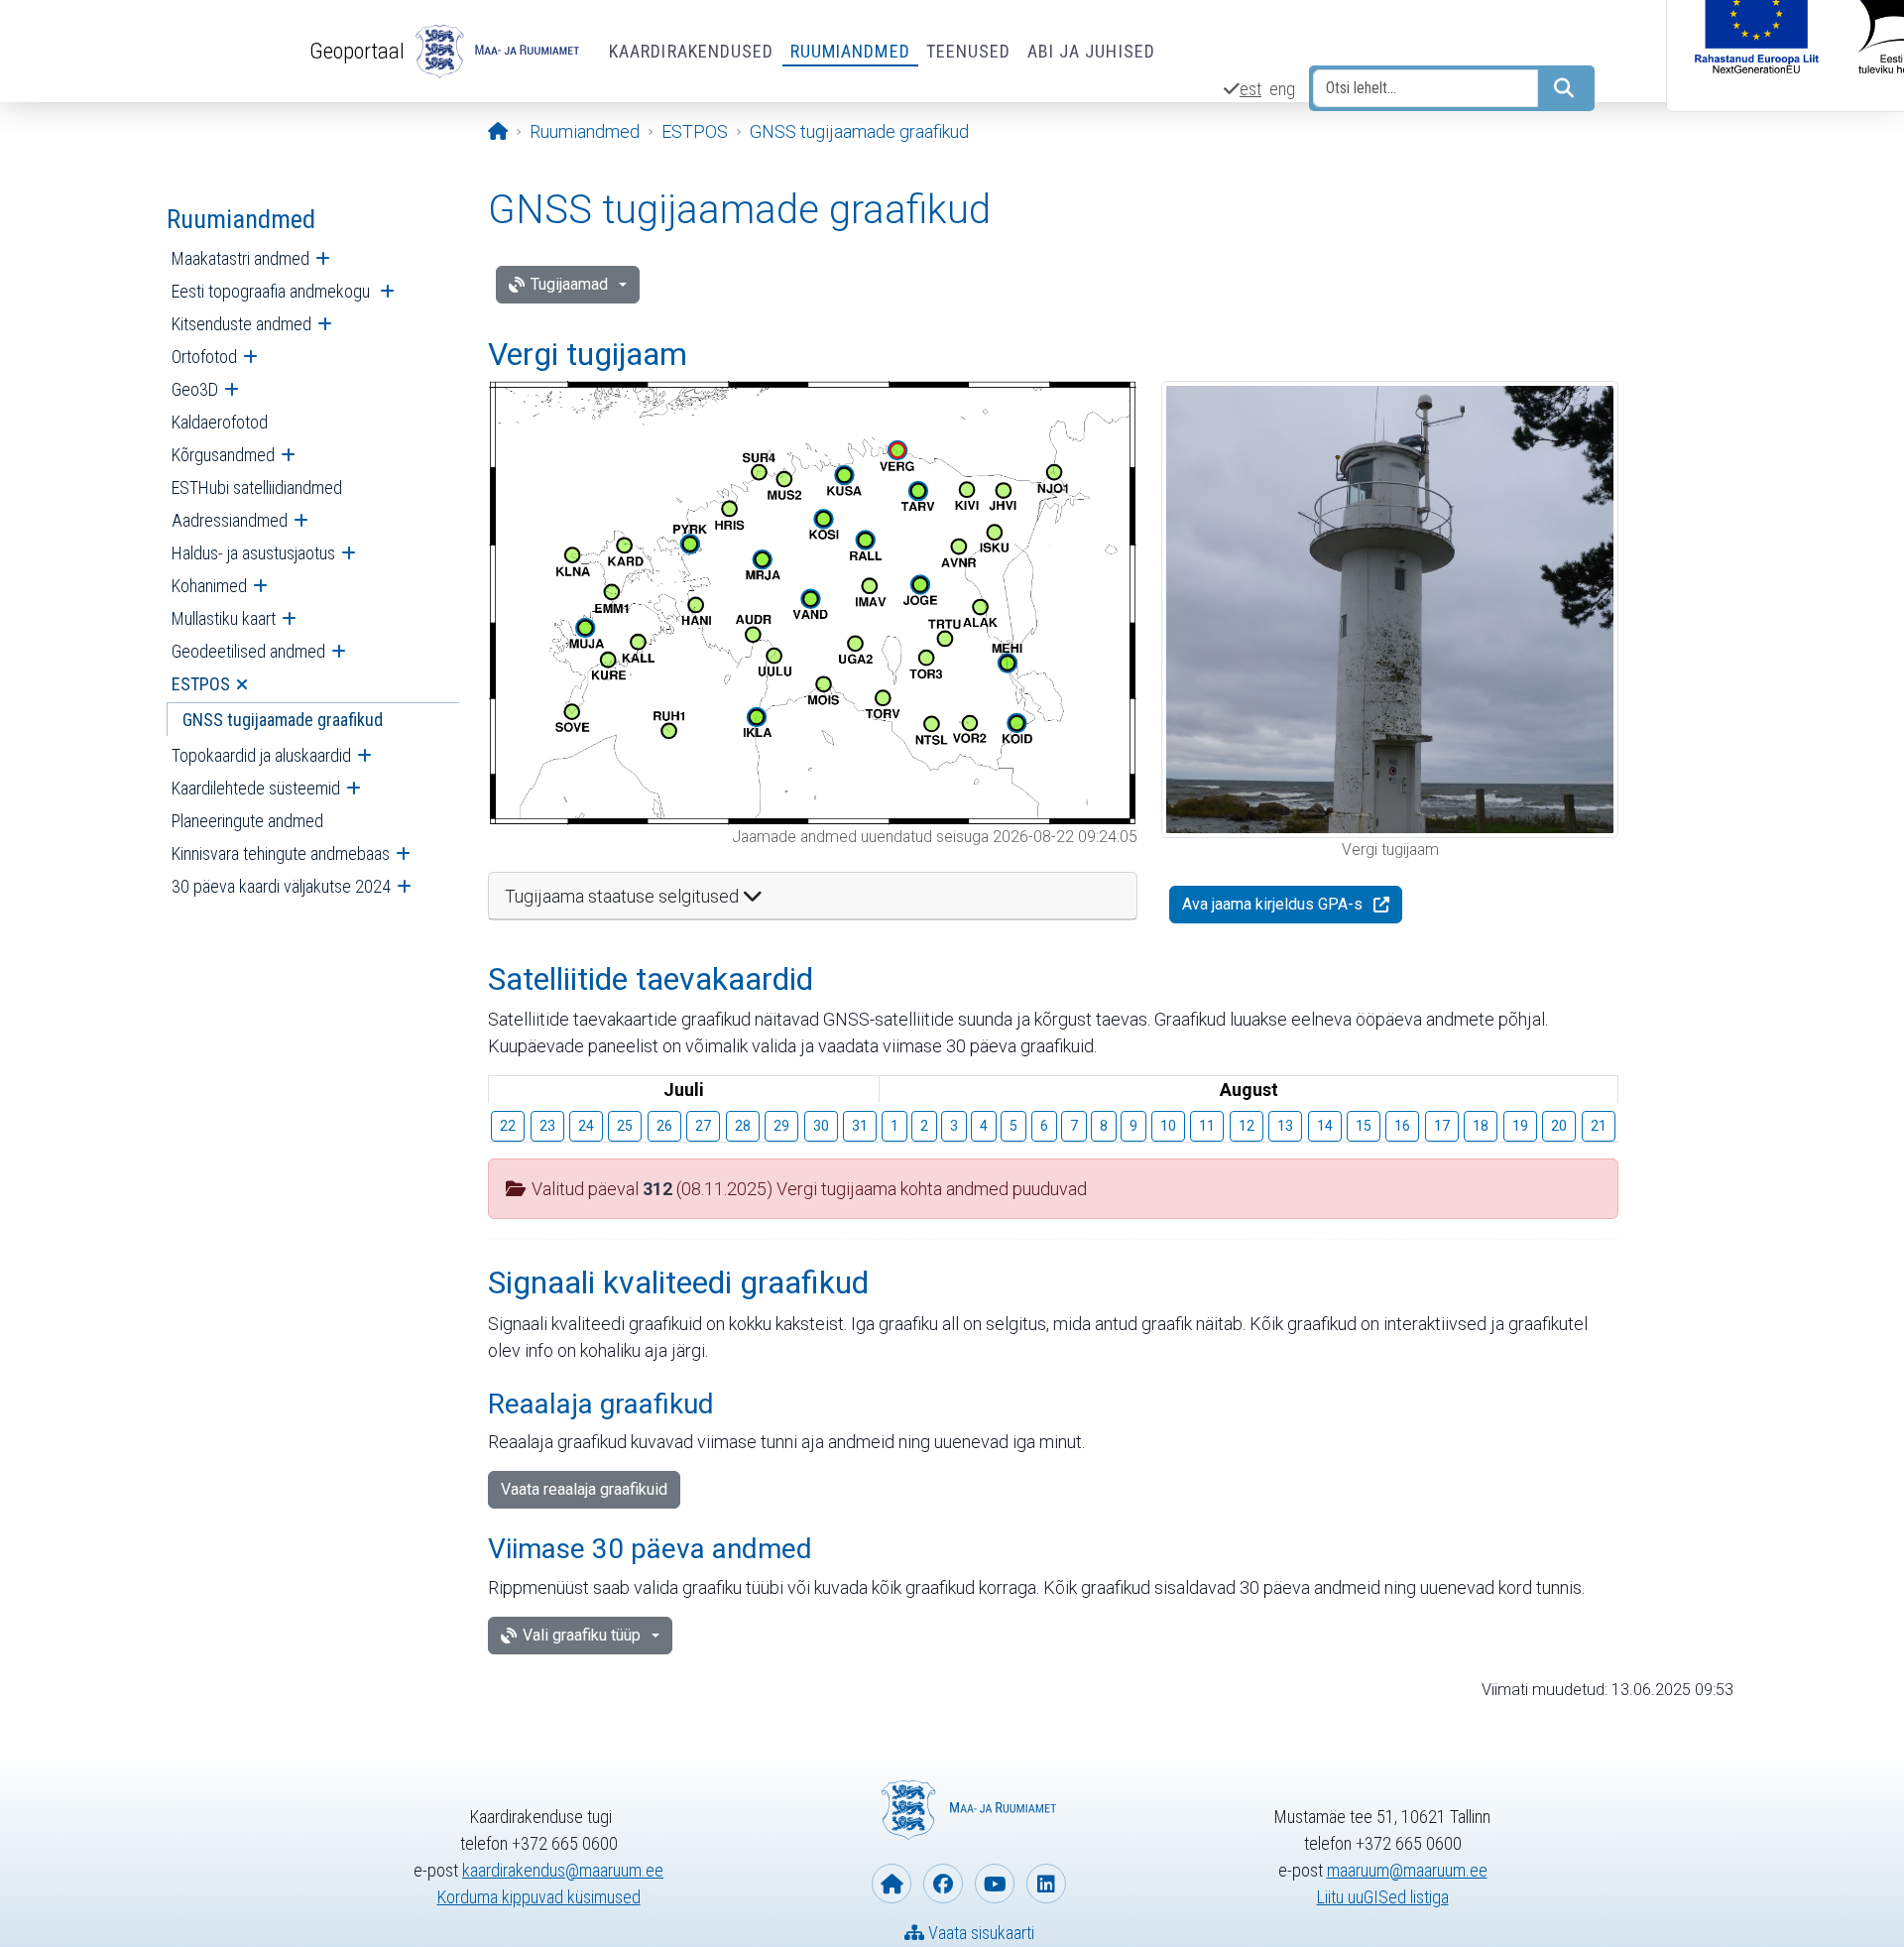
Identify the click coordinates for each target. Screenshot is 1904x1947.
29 (781, 1126)
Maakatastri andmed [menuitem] (240, 258)
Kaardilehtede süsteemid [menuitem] (256, 788)
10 (1168, 1126)
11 (1207, 1126)
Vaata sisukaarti (979, 1933)
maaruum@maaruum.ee (1407, 1870)
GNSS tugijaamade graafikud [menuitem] (283, 720)
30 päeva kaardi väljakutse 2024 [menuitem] (281, 886)
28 (743, 1126)
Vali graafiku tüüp (582, 1635)
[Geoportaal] (495, 52)
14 (1325, 1126)
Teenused (969, 51)
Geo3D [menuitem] (195, 389)
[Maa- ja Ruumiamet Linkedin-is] (1046, 1884)
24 (586, 1126)
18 (1481, 1126)
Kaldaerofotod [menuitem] (220, 422)
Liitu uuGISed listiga (1383, 1897)
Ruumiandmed (850, 51)
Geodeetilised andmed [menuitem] (248, 651)
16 (1402, 1126)
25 (625, 1126)
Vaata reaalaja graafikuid (584, 1489)
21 (1599, 1126)
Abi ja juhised (1091, 51)
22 (508, 1126)
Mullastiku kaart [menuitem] (224, 618)
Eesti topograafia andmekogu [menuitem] (273, 291)
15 (1364, 1126)
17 (1442, 1126)
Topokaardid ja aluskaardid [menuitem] (261, 755)
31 (860, 1126)
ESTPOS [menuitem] (201, 684)
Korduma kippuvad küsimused (539, 1897)
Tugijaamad (569, 284)
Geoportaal (357, 51)
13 (1285, 1126)
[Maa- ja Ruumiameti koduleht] (892, 1884)
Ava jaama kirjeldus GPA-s (1272, 904)
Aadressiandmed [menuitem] (230, 520)
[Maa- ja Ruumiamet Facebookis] (943, 1884)
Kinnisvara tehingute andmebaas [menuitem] (281, 853)
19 (1520, 1126)
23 (547, 1126)
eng (1282, 89)
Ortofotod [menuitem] (204, 357)
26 (664, 1126)
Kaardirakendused (692, 51)
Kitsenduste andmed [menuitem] (241, 324)
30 (821, 1126)
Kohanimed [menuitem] (209, 586)
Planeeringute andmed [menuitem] (247, 821)
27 (703, 1126)
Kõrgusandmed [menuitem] (223, 455)
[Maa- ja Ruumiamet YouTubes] (995, 1884)
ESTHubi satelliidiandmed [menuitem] (257, 487)
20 (1559, 1126)
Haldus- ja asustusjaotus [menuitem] (253, 553)
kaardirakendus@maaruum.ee (563, 1870)
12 (1247, 1126)
